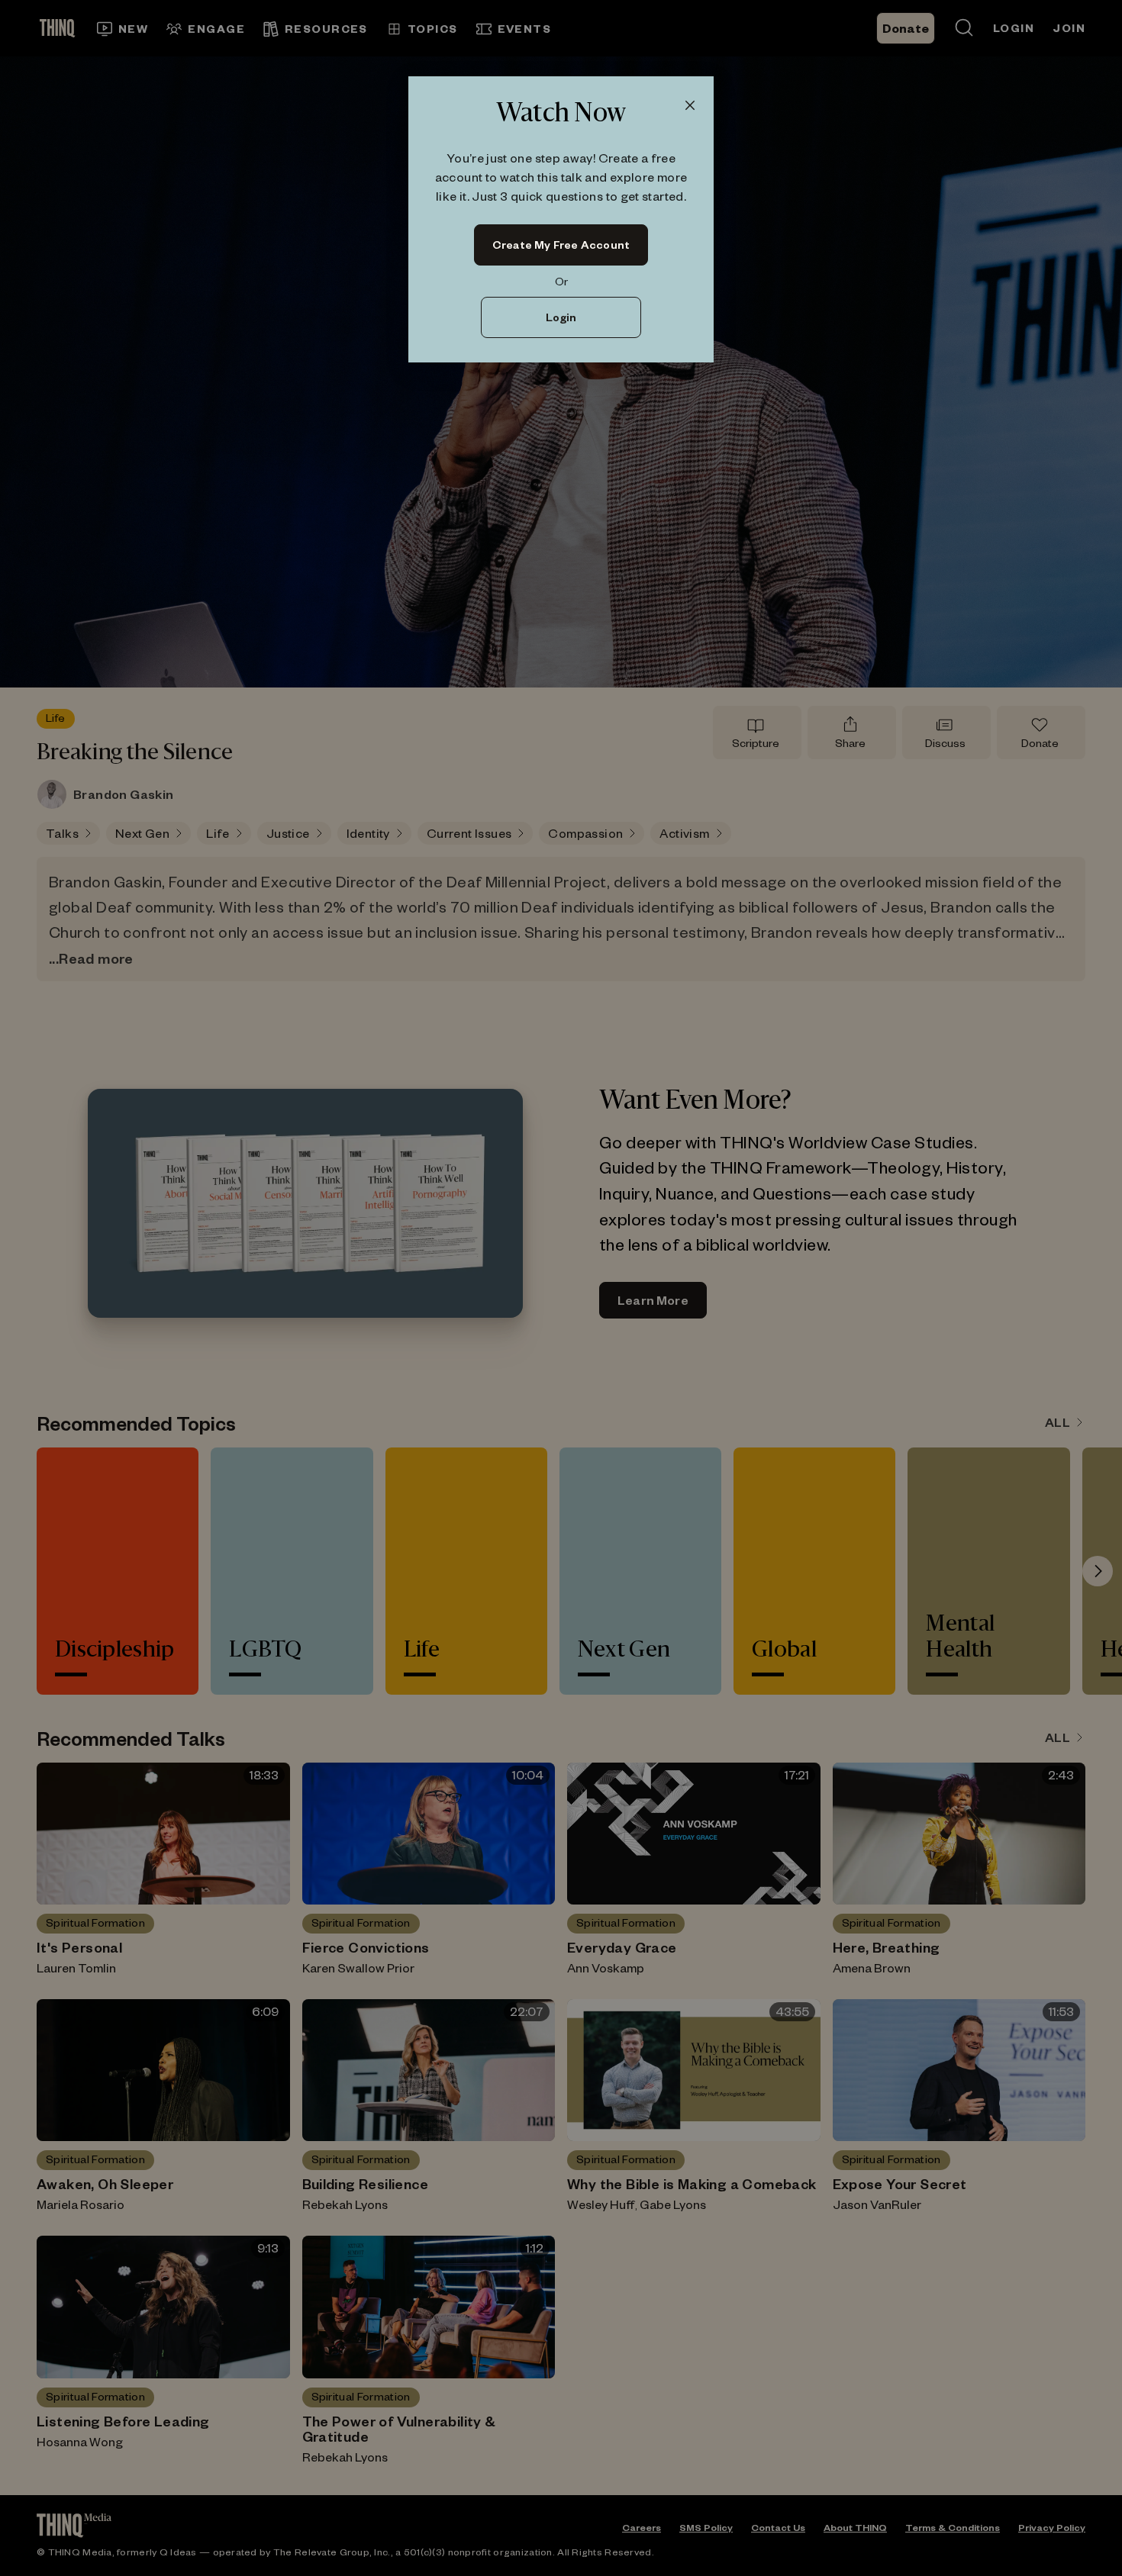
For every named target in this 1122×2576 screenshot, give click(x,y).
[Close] (690, 106)
